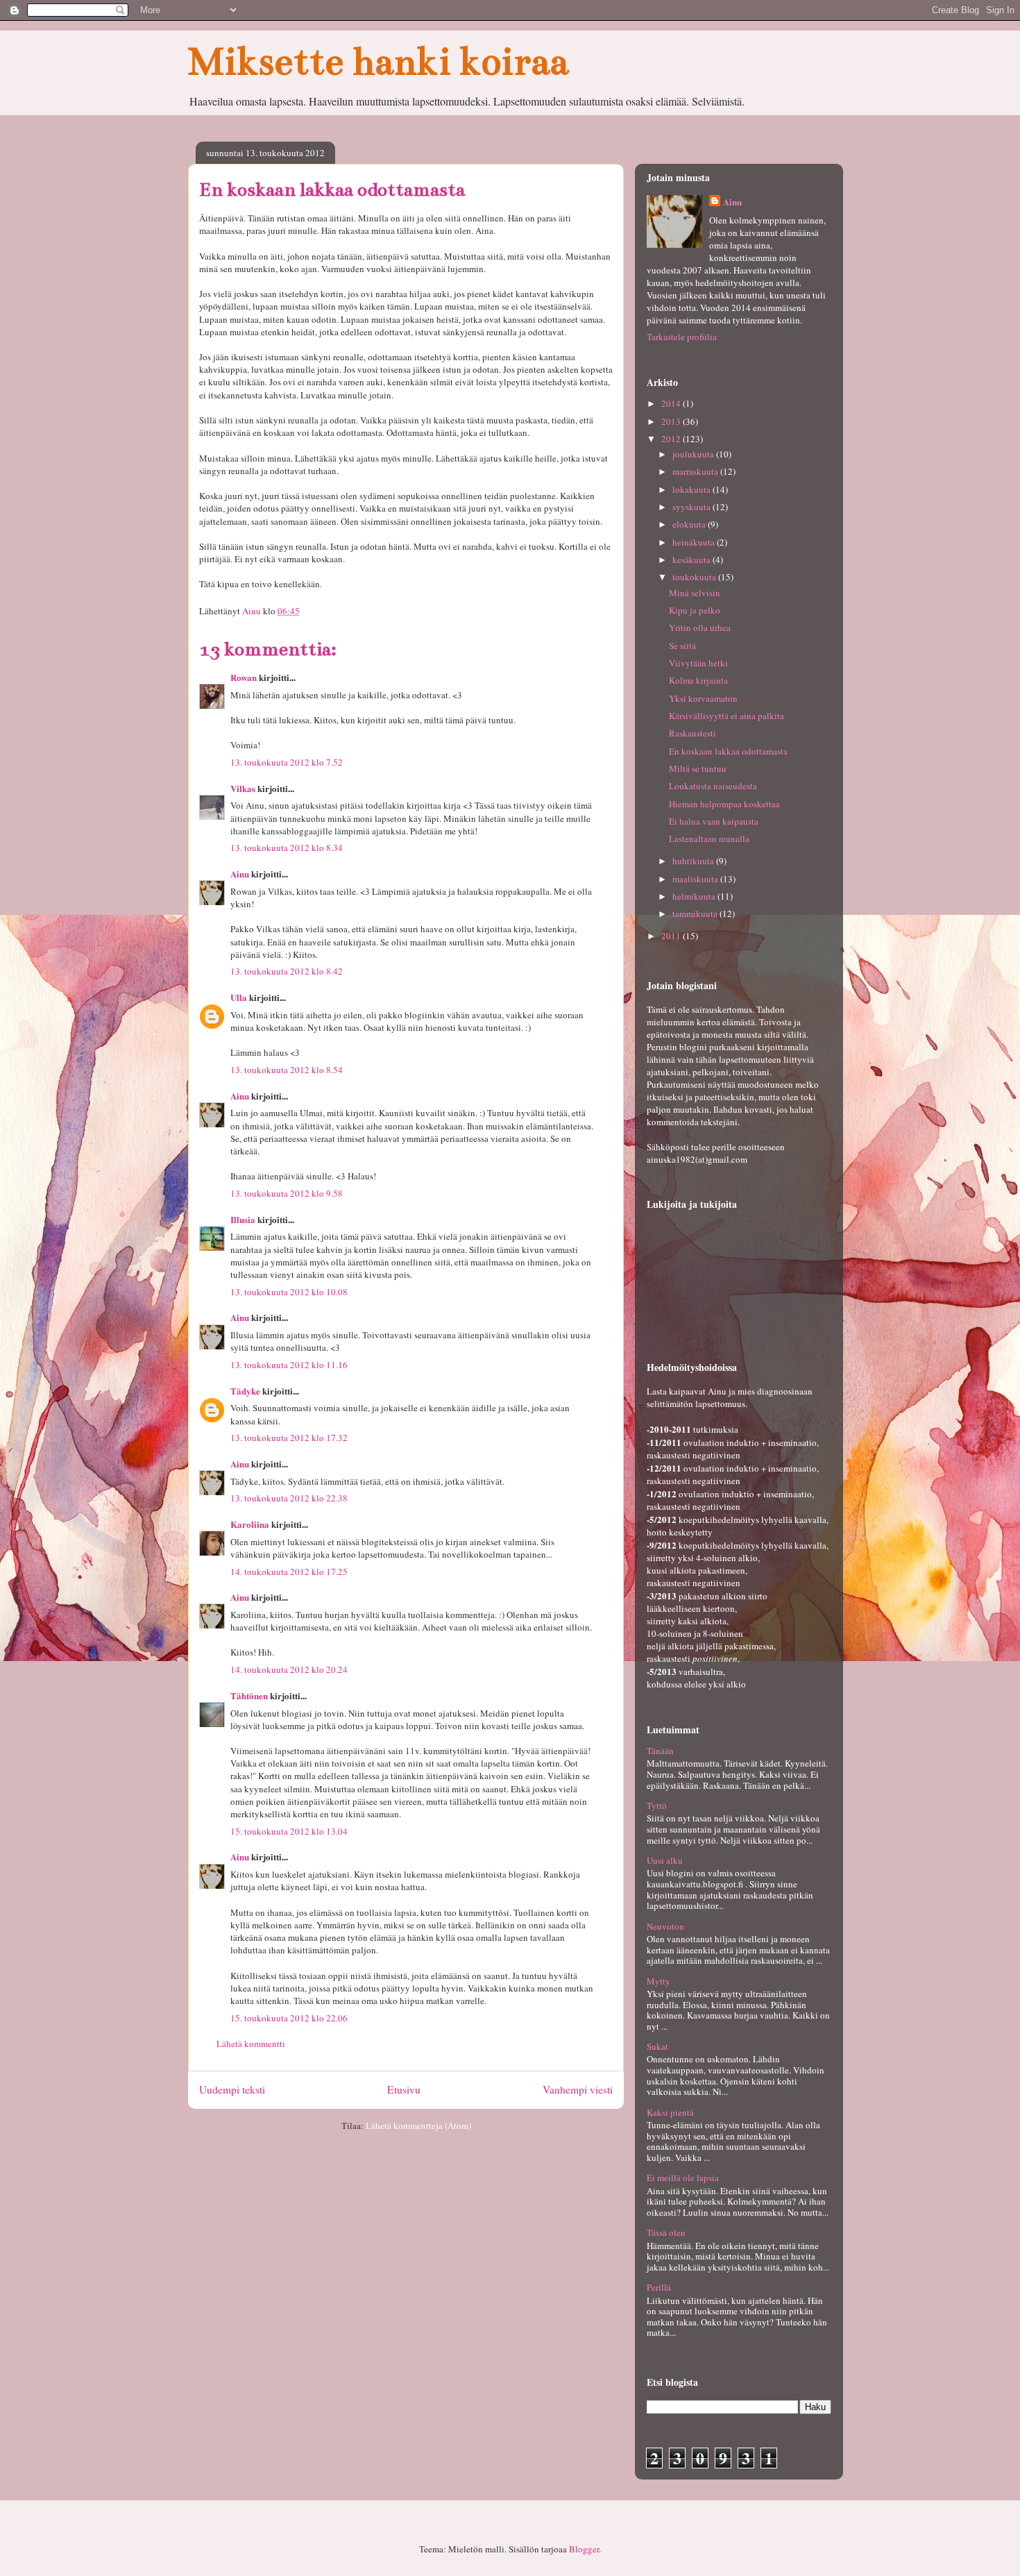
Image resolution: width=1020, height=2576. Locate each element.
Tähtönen (249, 1695)
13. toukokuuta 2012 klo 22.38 (289, 1498)
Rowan (244, 677)
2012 (672, 439)
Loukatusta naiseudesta (713, 786)
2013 (672, 421)
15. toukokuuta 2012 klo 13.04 (289, 1831)
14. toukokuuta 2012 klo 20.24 (289, 1669)
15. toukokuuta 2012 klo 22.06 (289, 2018)
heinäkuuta (695, 542)
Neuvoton (665, 1926)
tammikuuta (696, 914)
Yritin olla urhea (700, 628)
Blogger (584, 2549)
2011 (672, 936)
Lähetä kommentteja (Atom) (418, 2125)
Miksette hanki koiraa (378, 61)
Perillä (659, 2287)
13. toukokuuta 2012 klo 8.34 (287, 848)
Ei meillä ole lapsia (683, 2178)
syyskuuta (692, 507)
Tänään (660, 1751)
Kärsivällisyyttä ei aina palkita (726, 716)
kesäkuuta (692, 559)
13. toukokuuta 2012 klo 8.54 (287, 1070)
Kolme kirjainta (698, 680)
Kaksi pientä (670, 2112)
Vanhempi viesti (578, 2089)
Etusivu (404, 2089)
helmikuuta (695, 896)
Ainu (240, 874)
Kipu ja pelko (695, 610)
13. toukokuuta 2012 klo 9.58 (287, 1193)
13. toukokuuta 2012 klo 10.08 (289, 1292)
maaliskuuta (696, 879)
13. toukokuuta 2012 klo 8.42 (287, 971)
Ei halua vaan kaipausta (714, 821)
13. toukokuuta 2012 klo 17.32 (289, 1438)
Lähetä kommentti (251, 2044)
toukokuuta (695, 577)
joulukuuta (694, 454)
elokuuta (690, 524)
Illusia (243, 1219)
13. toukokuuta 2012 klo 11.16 (289, 1365)
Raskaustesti (692, 733)
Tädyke (245, 1391)
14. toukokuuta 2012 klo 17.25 (289, 1572)
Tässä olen (666, 2232)
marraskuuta (696, 471)
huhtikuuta (694, 861)
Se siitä (682, 646)
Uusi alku (665, 1860)
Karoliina (250, 1524)
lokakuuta (692, 489)
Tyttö (657, 1805)
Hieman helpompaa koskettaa (724, 804)
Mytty (658, 1981)
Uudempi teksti (232, 2089)
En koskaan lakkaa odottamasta (728, 751)
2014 (672, 403)
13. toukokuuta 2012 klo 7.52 (287, 762)
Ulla (239, 997)
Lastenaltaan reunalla (709, 839)
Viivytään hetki (698, 663)
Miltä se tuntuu (698, 768)
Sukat (657, 2046)
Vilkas (243, 788)
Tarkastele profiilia (682, 337)
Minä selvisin (695, 593)
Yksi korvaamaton (703, 698)
